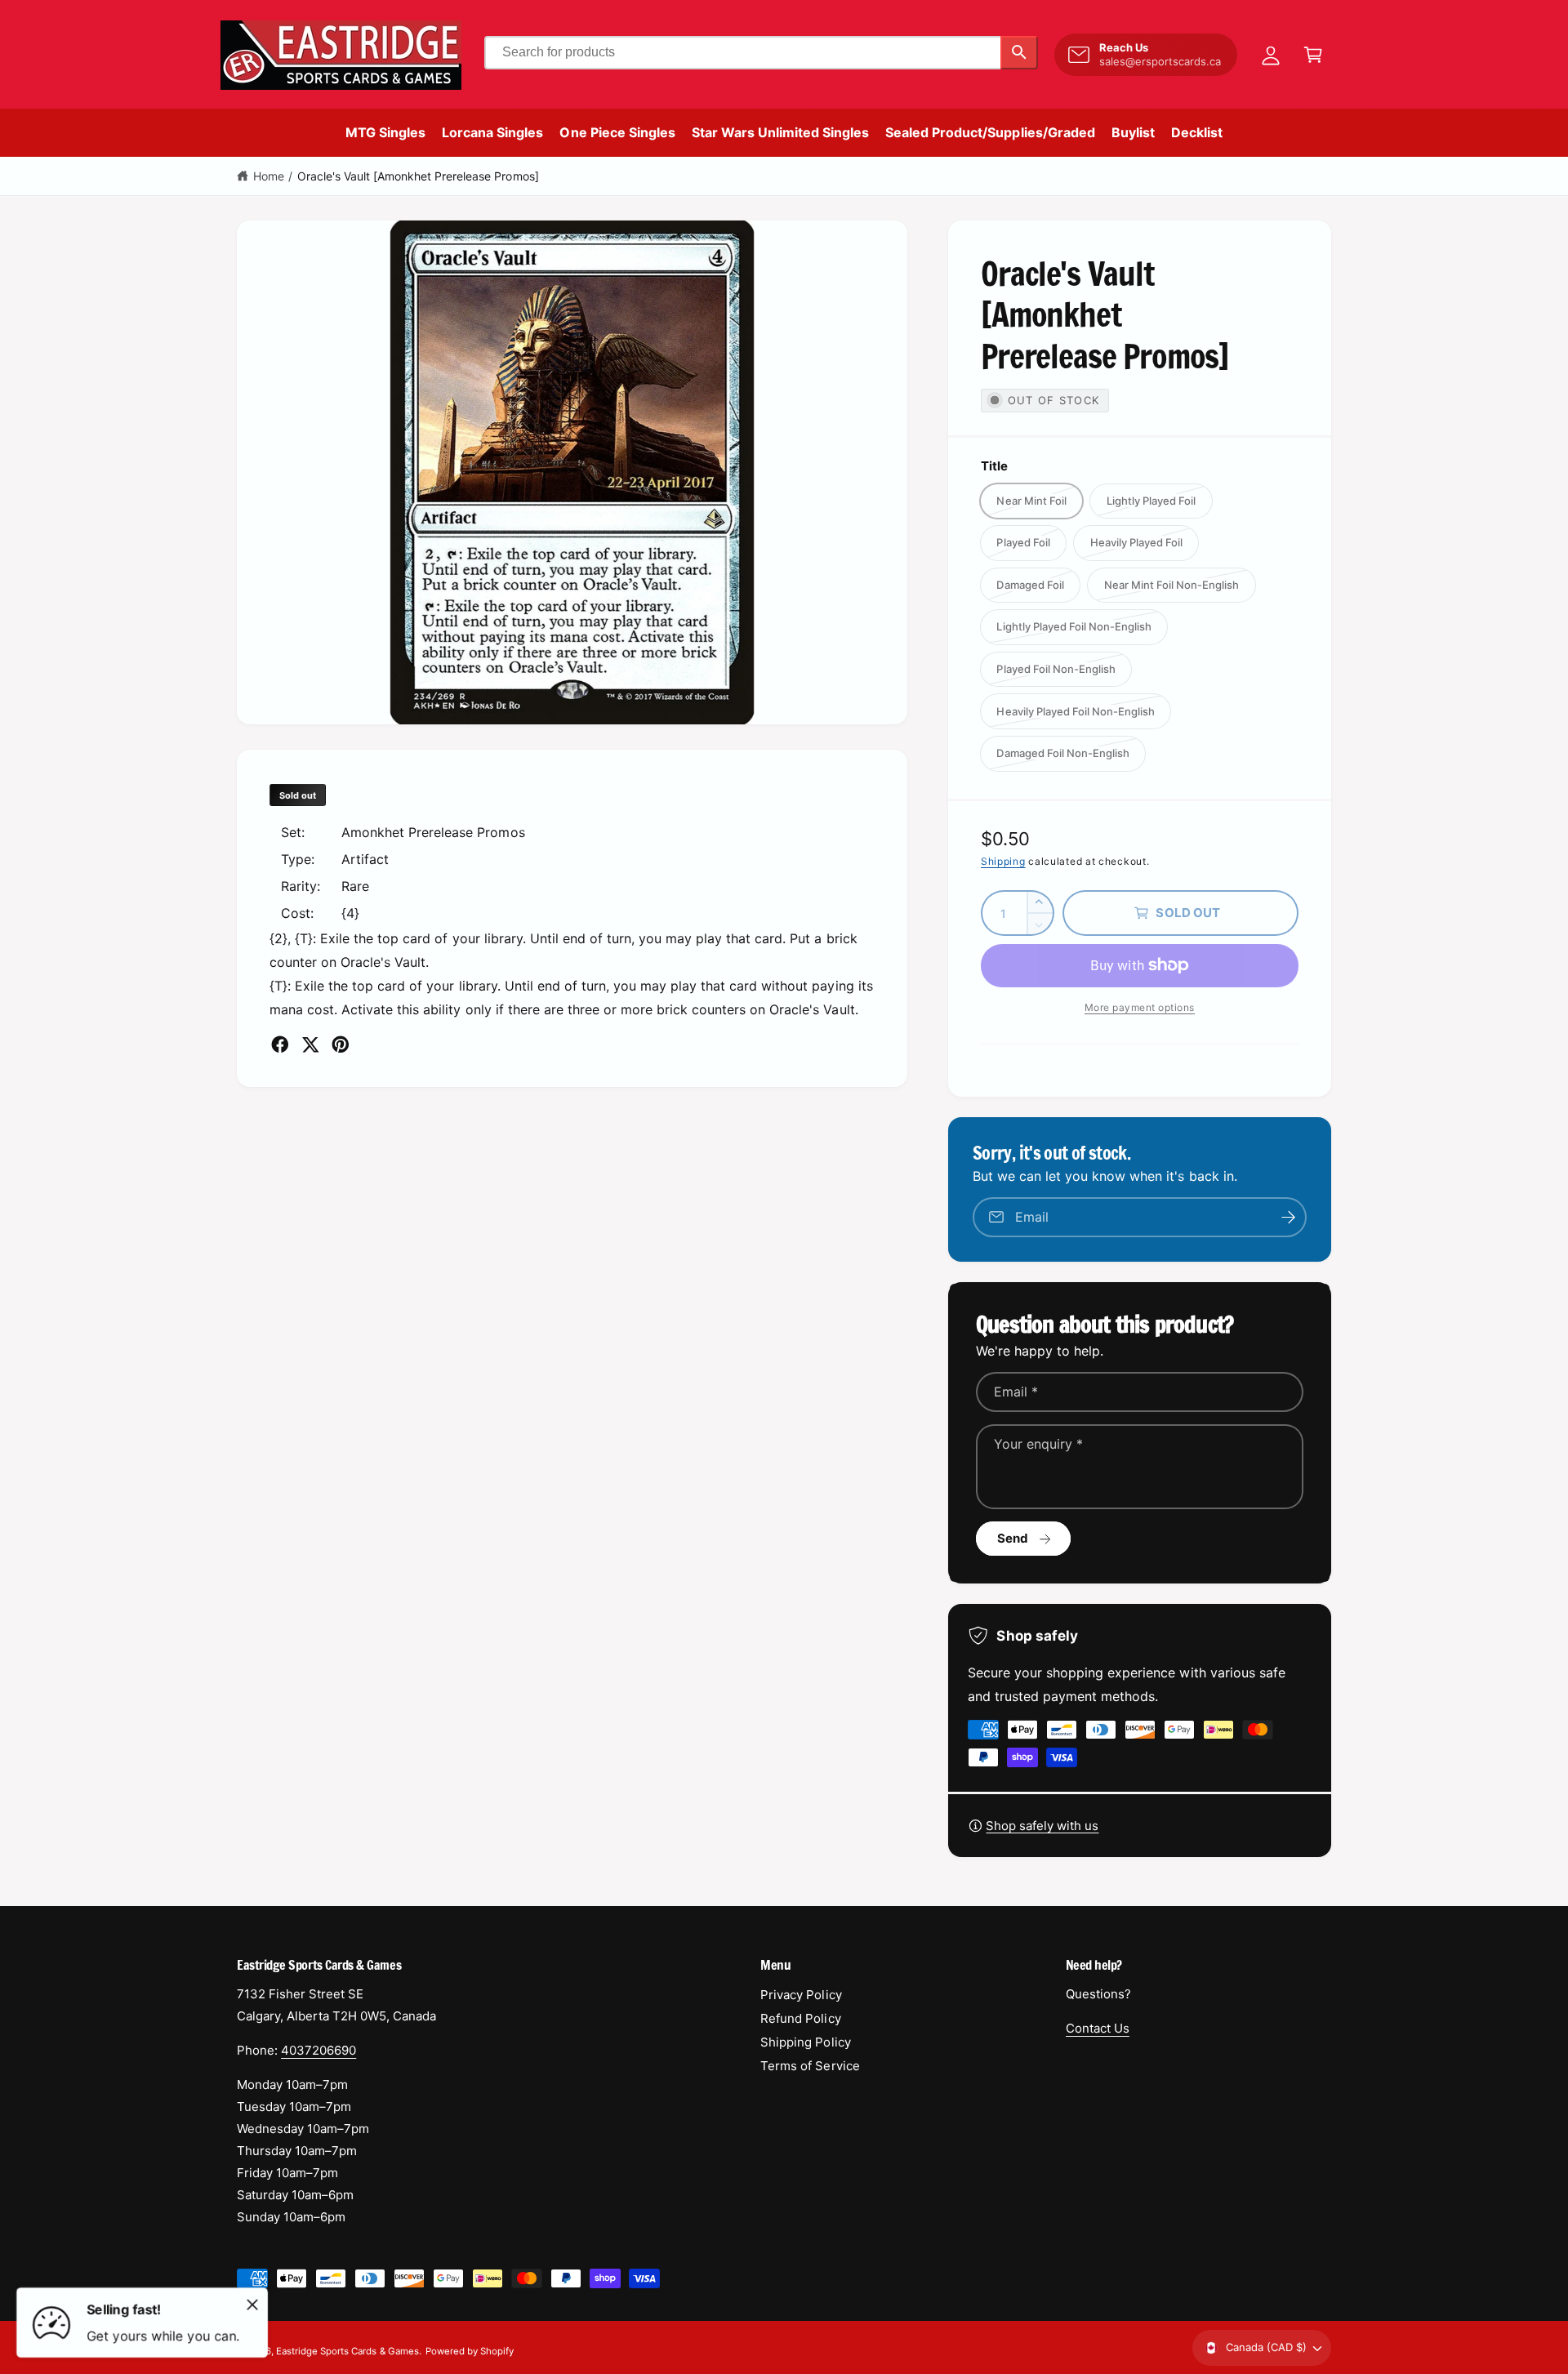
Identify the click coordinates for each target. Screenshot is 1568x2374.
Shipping (1003, 861)
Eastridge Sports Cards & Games (347, 2351)
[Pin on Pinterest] (341, 1044)
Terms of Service (810, 2066)
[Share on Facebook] (280, 1044)
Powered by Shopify (470, 2351)
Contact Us (1098, 2028)
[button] (1313, 55)
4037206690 (318, 2050)
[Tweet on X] (310, 1044)
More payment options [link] (1140, 1007)
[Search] (1019, 53)
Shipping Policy (805, 2042)
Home (269, 176)
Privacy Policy (801, 1995)
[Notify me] (1289, 1217)
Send (1013, 1538)
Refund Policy (800, 2018)
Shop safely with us (1042, 1826)
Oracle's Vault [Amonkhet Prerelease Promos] (418, 176)
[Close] (252, 2305)
